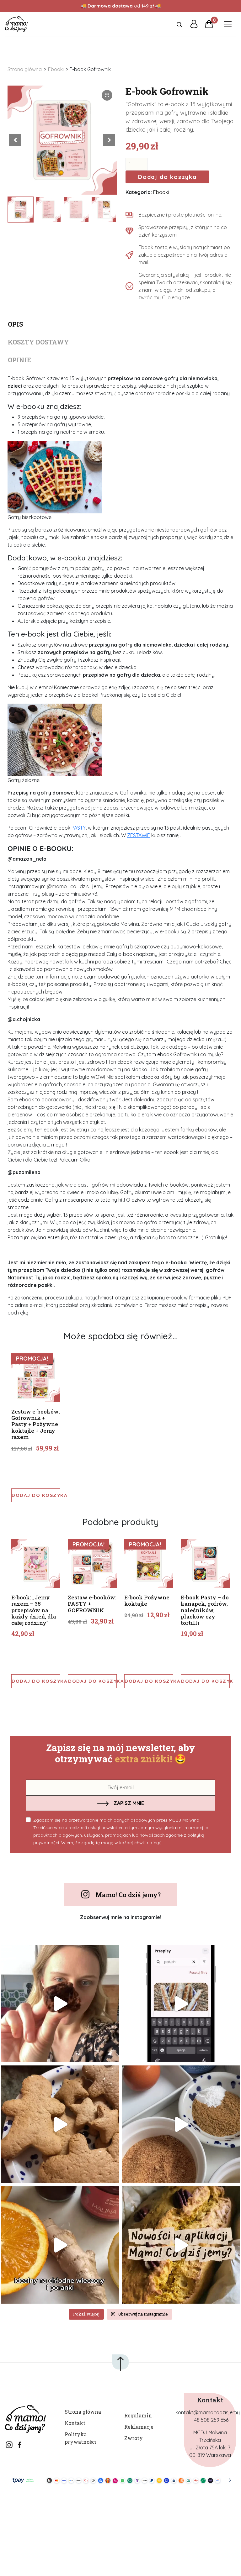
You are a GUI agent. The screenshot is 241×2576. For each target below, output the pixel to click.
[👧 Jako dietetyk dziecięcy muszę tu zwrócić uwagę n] (60, 2245)
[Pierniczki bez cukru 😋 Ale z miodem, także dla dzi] (60, 2124)
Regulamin (138, 2415)
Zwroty (134, 2438)
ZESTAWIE (139, 835)
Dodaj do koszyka (167, 177)
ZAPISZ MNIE (129, 1803)
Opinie (19, 360)
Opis (15, 324)
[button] (109, 140)
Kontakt (75, 2423)
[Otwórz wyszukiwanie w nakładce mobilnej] (179, 24)
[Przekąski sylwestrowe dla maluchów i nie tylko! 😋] (181, 2004)
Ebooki (56, 69)
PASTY (79, 828)
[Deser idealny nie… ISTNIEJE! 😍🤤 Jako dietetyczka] (60, 2004)
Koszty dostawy (38, 342)
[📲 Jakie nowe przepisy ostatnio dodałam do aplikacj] (181, 2245)
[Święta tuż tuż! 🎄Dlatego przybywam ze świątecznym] (181, 2124)
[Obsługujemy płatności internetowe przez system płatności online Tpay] (120, 2480)
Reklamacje (139, 2427)
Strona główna (25, 69)
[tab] (120, 322)
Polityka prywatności (81, 2438)
